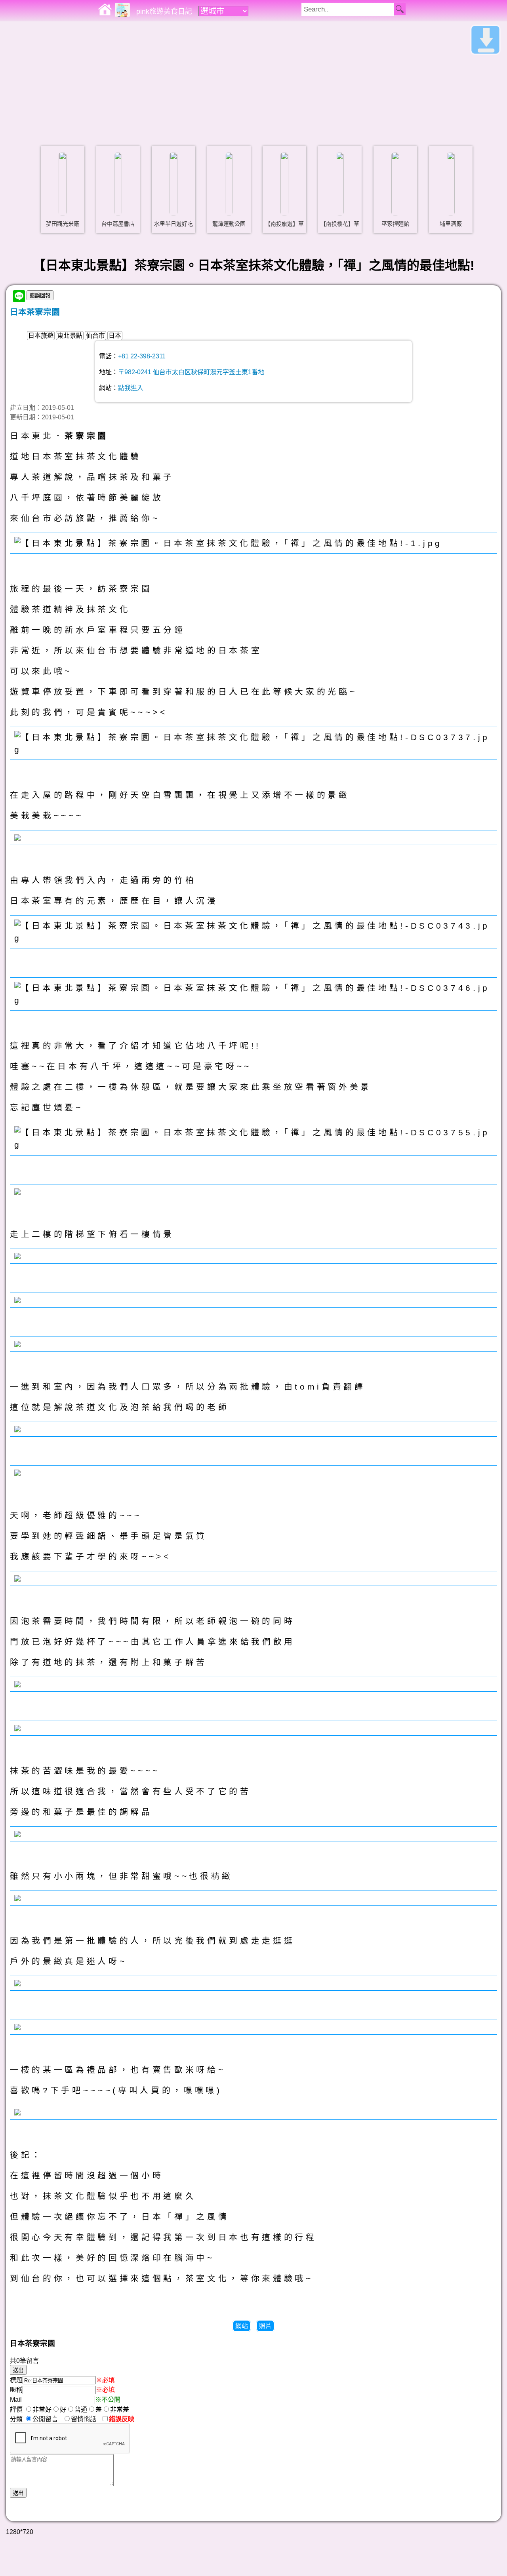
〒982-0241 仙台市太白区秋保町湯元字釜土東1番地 (191, 372)
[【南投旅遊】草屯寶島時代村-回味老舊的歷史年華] (284, 184)
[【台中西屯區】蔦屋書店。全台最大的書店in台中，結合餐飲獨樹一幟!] (118, 184)
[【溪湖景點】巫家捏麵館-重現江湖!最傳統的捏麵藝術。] (395, 184)
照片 (265, 2326)
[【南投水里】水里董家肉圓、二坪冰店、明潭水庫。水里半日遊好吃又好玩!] (173, 184)
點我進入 (131, 388)
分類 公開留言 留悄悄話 (55, 2419)
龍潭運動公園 (229, 224)
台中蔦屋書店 (118, 224)
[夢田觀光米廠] (63, 184)
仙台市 (95, 336)
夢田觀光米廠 (63, 224)
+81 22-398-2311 (142, 356)
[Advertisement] (253, 81)
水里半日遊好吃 (173, 224)
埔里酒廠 (451, 224)
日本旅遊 (41, 336)
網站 (242, 2326)
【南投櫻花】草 (340, 224)
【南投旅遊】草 (284, 224)
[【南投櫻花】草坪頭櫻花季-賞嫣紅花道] (340, 184)
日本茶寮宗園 (35, 312)
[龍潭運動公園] (229, 184)
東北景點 (70, 336)
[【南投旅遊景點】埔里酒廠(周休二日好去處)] (451, 184)
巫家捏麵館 (395, 224)
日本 (115, 336)
